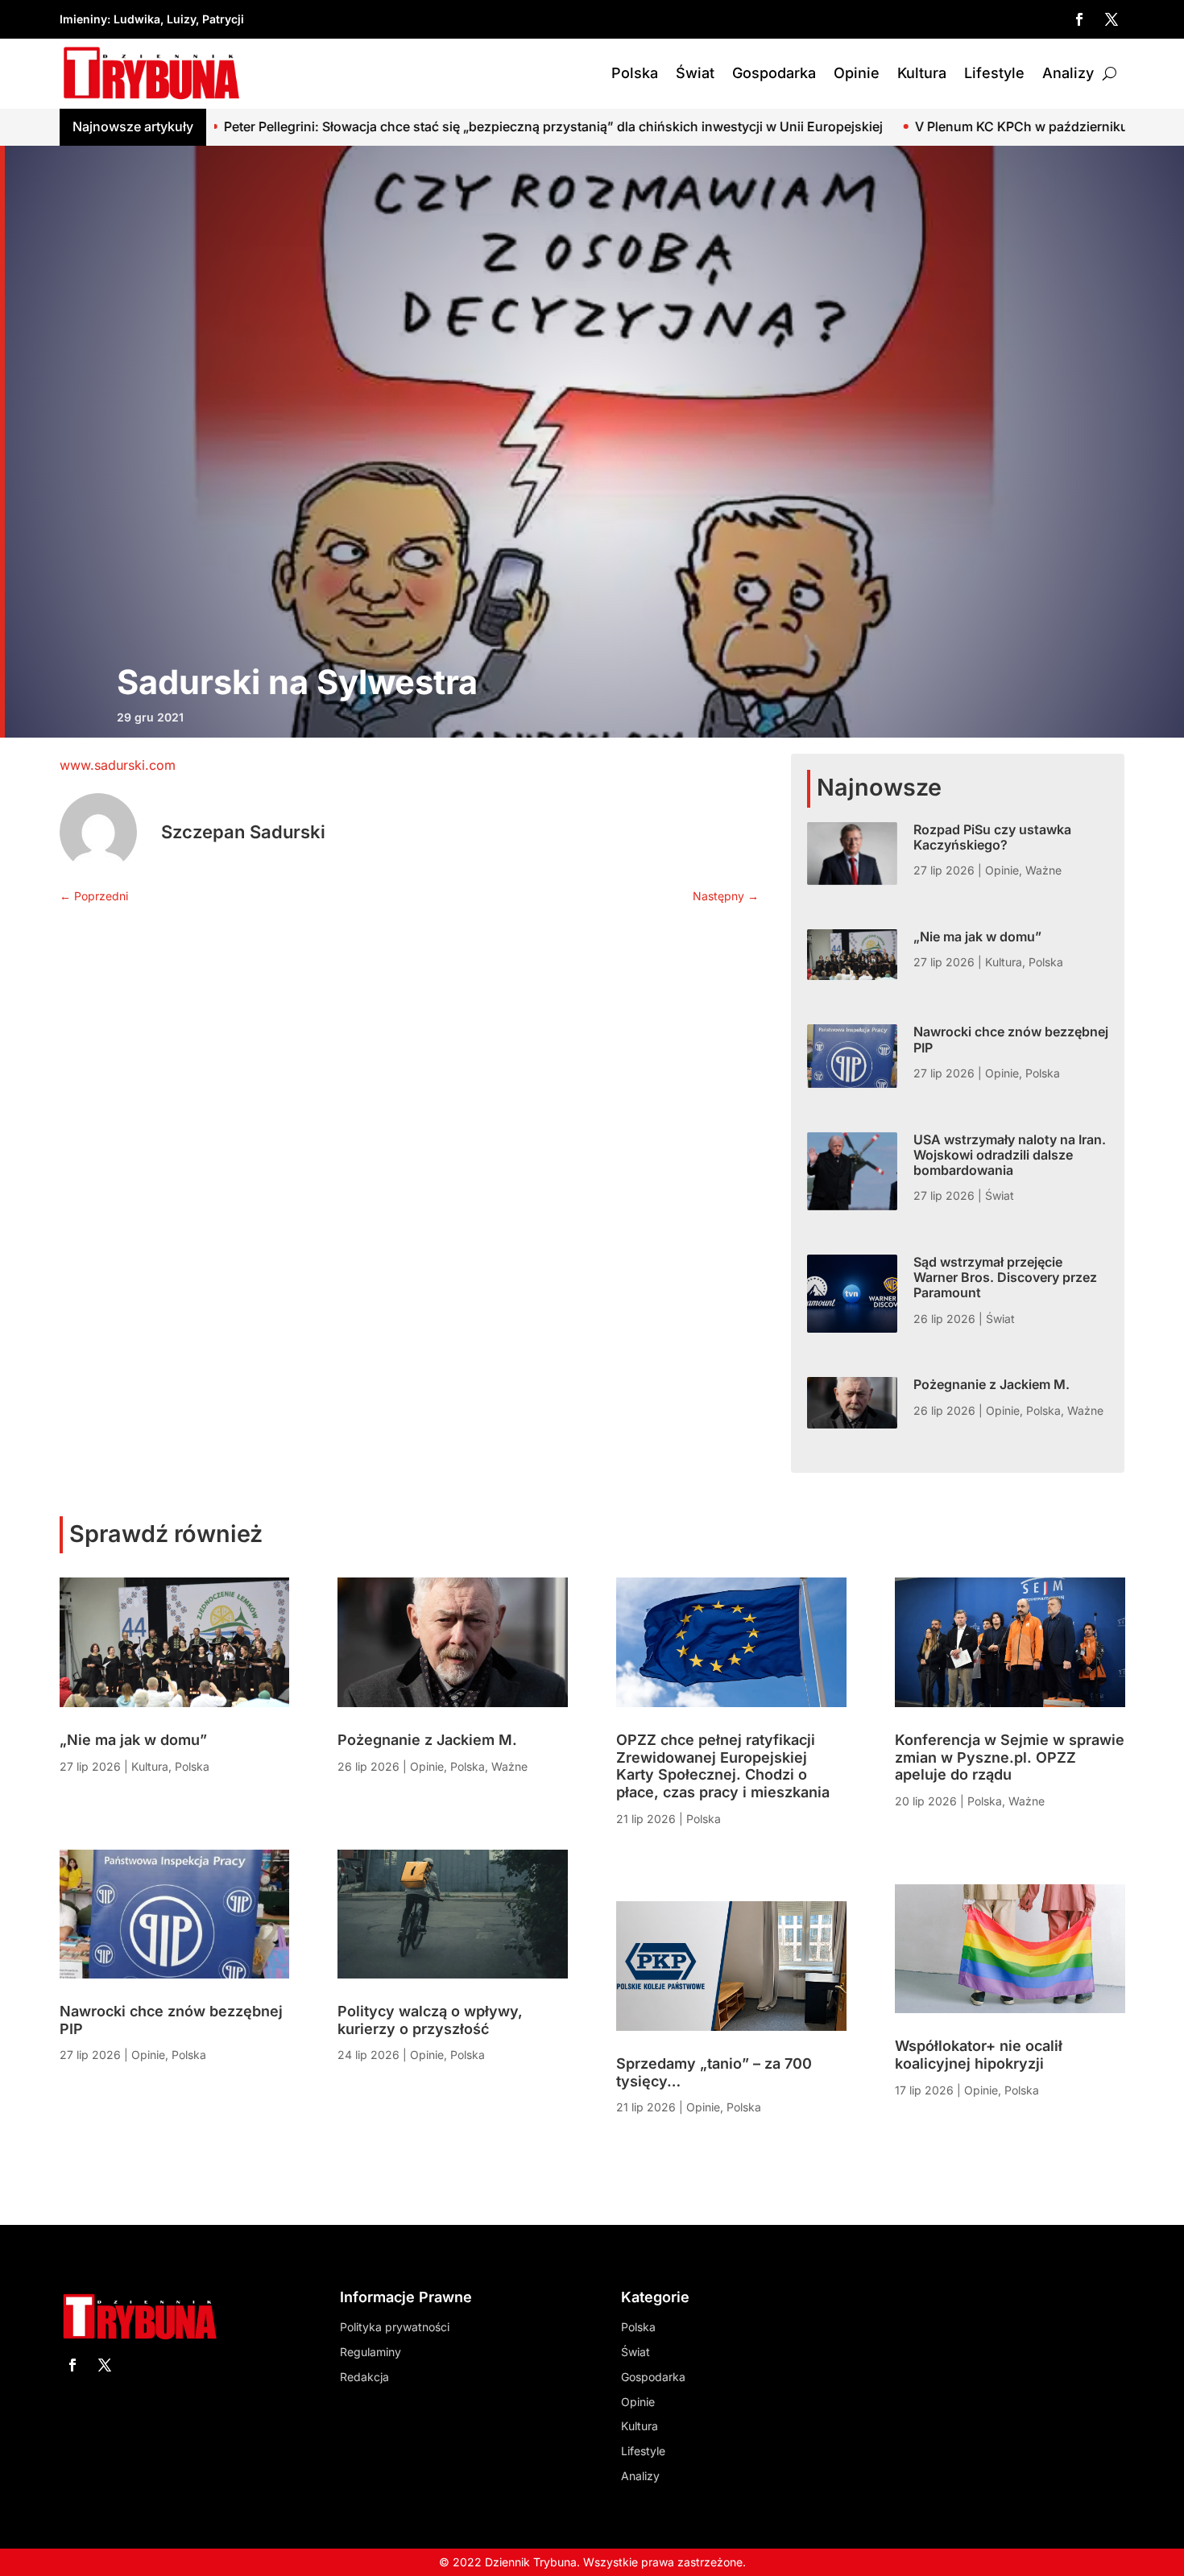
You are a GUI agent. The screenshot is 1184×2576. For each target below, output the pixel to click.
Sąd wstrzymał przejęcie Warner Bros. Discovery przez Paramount (1005, 1277)
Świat (695, 73)
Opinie (857, 73)
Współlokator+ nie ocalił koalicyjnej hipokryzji (979, 2055)
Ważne (1043, 870)
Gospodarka (774, 73)
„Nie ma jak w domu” (977, 937)
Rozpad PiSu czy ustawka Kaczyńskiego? (992, 837)
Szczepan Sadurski (243, 832)
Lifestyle (994, 73)
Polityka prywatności (395, 2327)
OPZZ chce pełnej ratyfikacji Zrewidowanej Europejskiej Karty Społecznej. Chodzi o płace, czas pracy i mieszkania (723, 1766)
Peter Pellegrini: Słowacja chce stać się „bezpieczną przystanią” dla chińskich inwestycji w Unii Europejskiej (356, 126)
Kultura (922, 73)
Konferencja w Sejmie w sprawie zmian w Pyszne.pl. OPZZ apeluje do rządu (1010, 1757)
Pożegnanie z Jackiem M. (991, 1384)
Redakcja (364, 2377)
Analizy (1068, 73)
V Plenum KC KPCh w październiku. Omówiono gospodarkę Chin (916, 126)
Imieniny (83, 19)
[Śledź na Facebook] (1079, 19)
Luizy (181, 19)
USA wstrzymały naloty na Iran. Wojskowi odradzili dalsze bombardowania (1010, 1155)
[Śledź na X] (1112, 19)
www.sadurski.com (118, 765)
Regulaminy (371, 2352)
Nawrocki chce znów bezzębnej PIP (1011, 1039)
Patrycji (223, 19)
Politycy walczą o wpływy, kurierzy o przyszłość (430, 2020)
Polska (635, 73)
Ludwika (137, 19)
